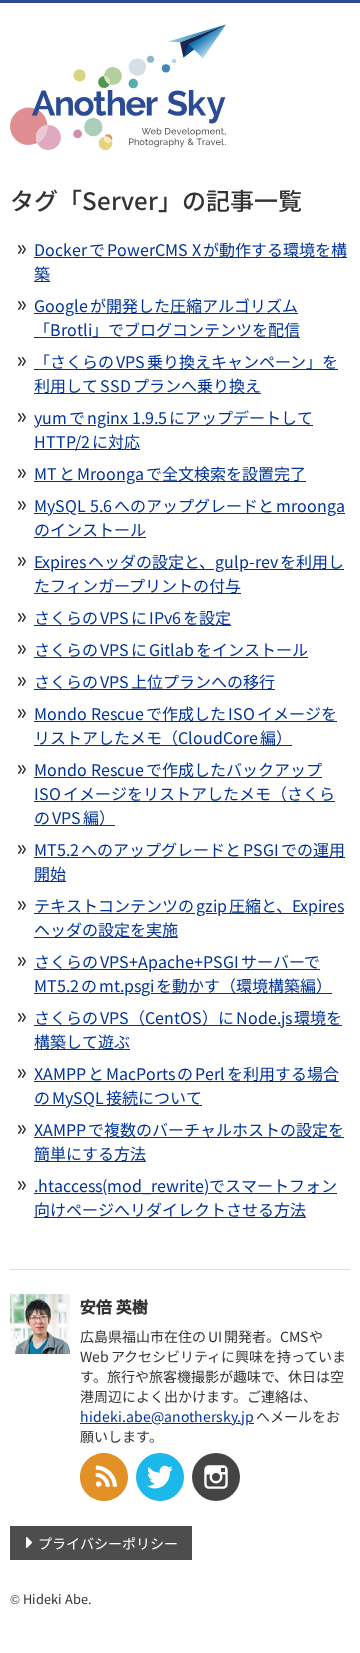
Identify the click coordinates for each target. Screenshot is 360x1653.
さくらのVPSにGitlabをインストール (171, 649)
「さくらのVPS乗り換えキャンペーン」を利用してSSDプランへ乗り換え (186, 373)
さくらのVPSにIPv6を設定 (132, 617)
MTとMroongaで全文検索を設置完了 (170, 473)
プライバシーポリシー (108, 1543)
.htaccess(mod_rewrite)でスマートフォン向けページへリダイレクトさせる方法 (185, 1197)
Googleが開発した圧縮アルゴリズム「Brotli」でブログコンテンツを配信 (167, 317)
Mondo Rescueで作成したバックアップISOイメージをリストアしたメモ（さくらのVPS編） (184, 793)
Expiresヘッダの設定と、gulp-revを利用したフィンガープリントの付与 (189, 573)
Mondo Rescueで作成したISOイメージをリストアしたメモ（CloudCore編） (185, 725)
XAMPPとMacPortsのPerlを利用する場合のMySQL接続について (186, 1085)
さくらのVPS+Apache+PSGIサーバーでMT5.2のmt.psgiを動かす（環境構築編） (183, 973)
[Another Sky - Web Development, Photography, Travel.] (118, 137)
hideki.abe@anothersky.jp (167, 1416)
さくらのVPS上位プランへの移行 (154, 681)
